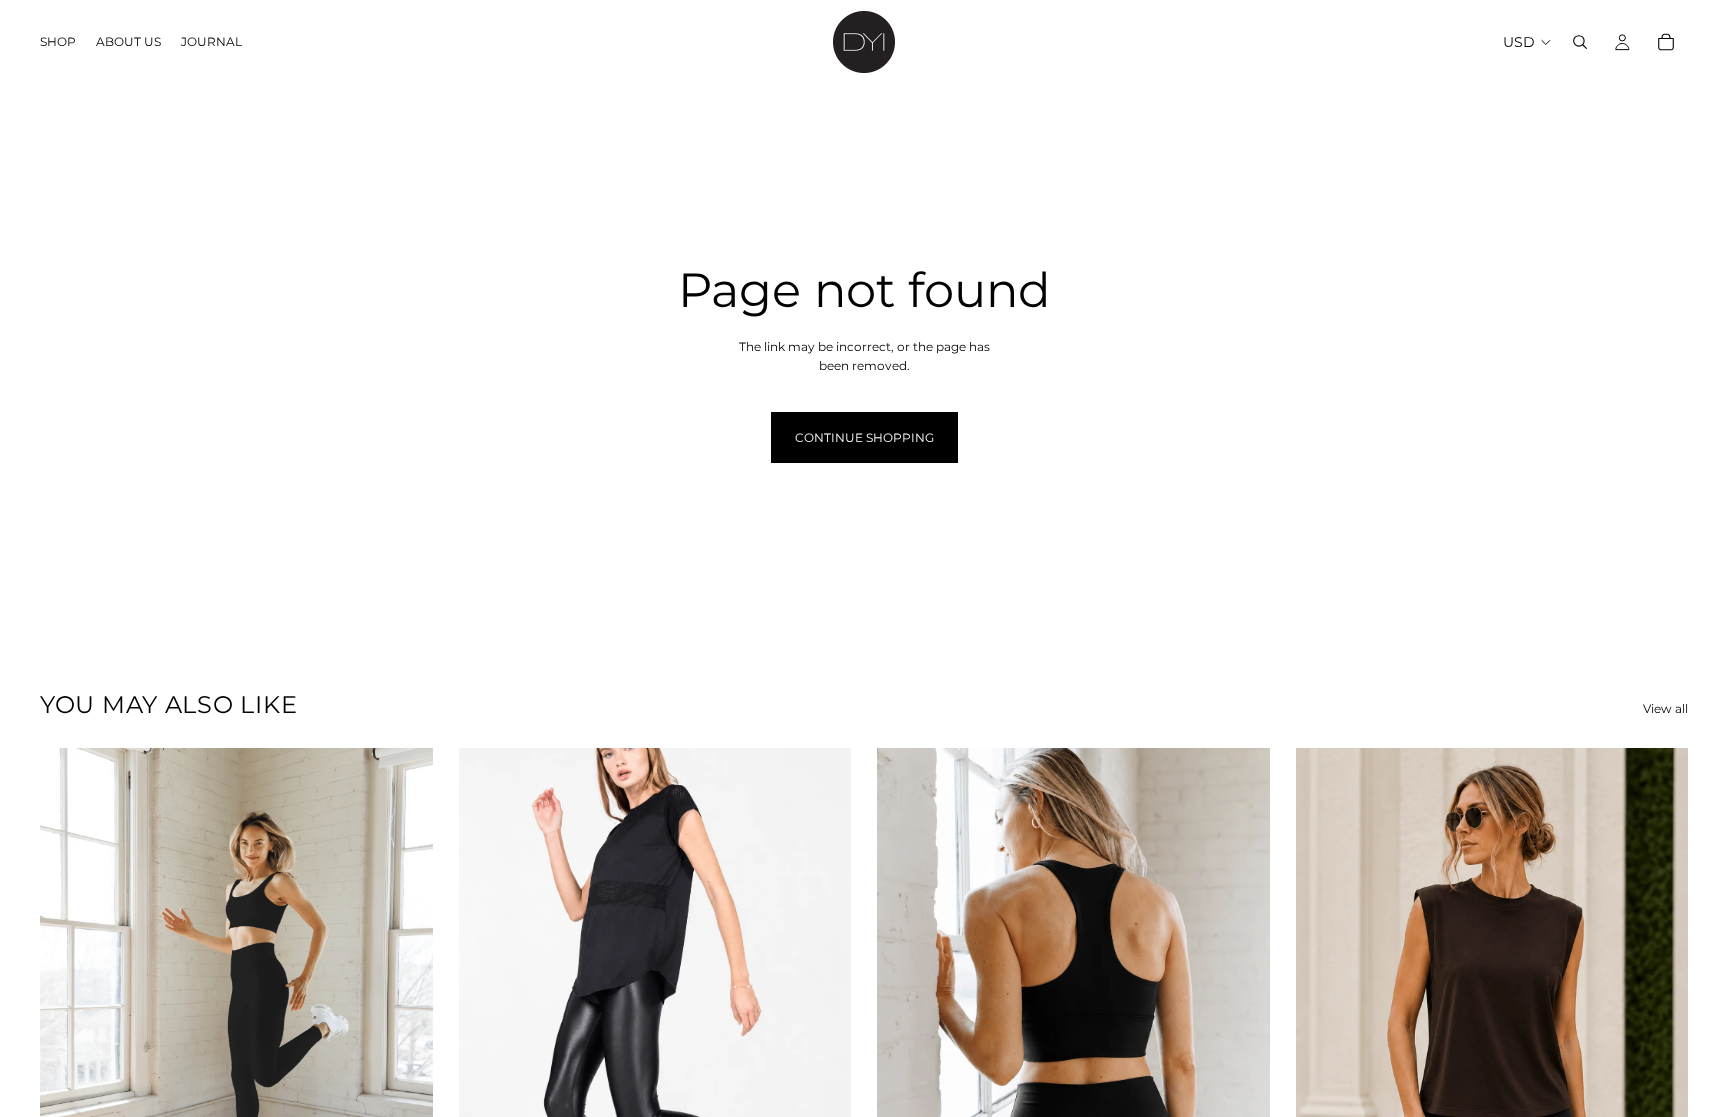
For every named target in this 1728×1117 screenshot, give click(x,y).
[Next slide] (403, 993)
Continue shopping (864, 437)
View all (1665, 708)
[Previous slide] (70, 993)
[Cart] (1666, 42)
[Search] (1580, 42)
